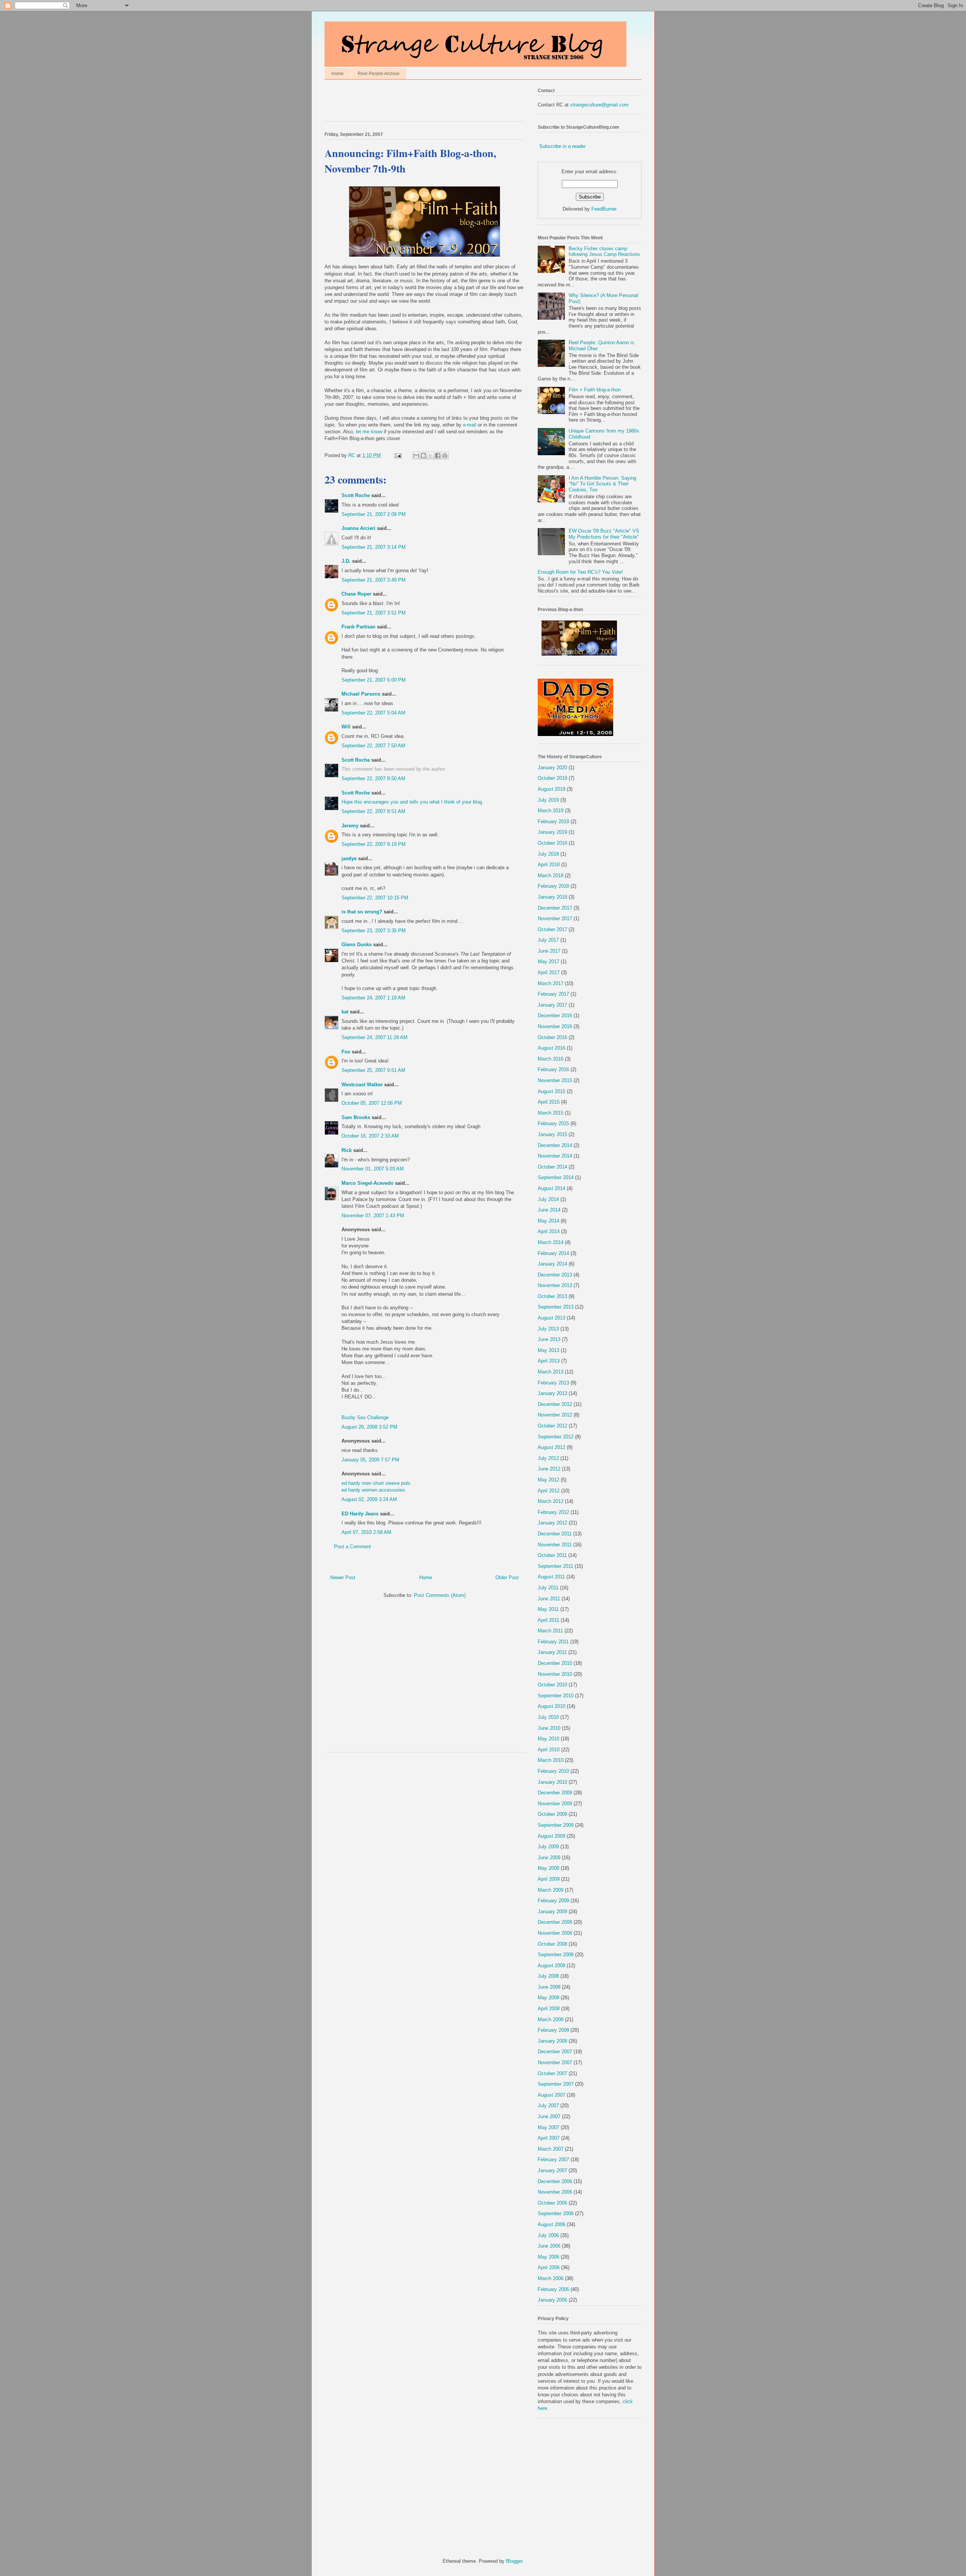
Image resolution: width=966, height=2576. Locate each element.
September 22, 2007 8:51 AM (373, 811)
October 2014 (552, 1167)
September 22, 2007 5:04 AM (373, 713)
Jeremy (350, 826)
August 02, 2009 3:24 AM (369, 1499)
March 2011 (550, 1631)
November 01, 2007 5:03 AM (373, 1169)
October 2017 (552, 929)
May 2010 (548, 1739)
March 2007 (551, 2149)
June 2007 (549, 2116)
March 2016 (551, 1059)
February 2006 (553, 2289)
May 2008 (548, 1998)
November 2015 (555, 1080)
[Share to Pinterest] (445, 456)
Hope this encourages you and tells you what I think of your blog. (412, 802)
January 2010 (552, 1782)
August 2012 (551, 1447)
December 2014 (555, 1145)
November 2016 (555, 1026)
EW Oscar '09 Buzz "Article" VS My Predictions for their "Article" (604, 534)
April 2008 (549, 2009)
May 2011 (548, 1609)
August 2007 (551, 2095)
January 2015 (552, 1134)
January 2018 (552, 897)
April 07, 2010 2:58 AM (366, 1532)
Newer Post (343, 1577)
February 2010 (553, 1771)
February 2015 (553, 1123)
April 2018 (549, 865)
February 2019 (553, 821)
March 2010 (551, 1760)
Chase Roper (356, 594)
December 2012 (555, 1404)
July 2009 (548, 1847)
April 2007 (549, 2138)
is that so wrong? (362, 912)
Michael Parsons (361, 694)
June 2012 (549, 1469)
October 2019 (552, 778)
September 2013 (556, 1307)
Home (338, 74)
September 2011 (555, 1566)
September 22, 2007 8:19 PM (374, 844)
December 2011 (555, 1534)
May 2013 (548, 1350)
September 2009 (556, 1825)
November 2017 (555, 918)
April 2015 (549, 1102)
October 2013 (552, 1296)
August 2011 (551, 1577)
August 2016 (551, 1048)
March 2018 (551, 875)
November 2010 (555, 1674)
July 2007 (548, 2106)
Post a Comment (352, 1547)
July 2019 (548, 800)
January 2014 (552, 1264)
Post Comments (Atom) (440, 1595)
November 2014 (555, 1156)
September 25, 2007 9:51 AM (373, 1070)
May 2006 (548, 2257)
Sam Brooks (356, 1117)
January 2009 (552, 1912)
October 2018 (552, 843)
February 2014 (553, 1253)
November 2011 (555, 1545)
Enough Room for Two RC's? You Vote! (580, 572)
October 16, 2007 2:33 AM (370, 1136)
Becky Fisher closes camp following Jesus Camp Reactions (604, 252)
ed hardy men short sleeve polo (376, 1483)
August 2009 (551, 1836)
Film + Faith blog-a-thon (595, 390)
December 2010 (555, 1663)
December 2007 (555, 2052)
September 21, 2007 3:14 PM (374, 547)
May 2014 (548, 1221)
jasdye (349, 858)
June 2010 (549, 1728)
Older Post (507, 1577)
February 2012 (553, 1512)
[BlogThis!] (423, 456)
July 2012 (548, 1458)
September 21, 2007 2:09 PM (374, 514)
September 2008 (556, 1955)
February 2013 (553, 1383)
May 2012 (548, 1480)
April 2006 (549, 2267)
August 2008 (551, 1965)
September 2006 (556, 2213)
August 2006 (551, 2224)
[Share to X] (431, 456)
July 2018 (548, 854)
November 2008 (555, 1933)
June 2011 (549, 1599)
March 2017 (551, 983)
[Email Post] (398, 455)
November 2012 (555, 1415)
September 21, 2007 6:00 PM (374, 680)
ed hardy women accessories (373, 1490)
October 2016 (552, 1037)
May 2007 (548, 2127)
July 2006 (548, 2235)
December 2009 (555, 1793)
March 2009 (551, 1890)
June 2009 (549, 1858)
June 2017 (549, 951)
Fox (346, 1052)
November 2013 (555, 1285)
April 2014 (549, 1231)
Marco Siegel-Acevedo (368, 1183)
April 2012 (549, 1491)
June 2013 (549, 1339)
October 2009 (552, 1814)
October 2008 (552, 1944)
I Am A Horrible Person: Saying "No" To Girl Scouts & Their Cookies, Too (602, 484)
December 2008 (555, 1922)
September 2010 (556, 1696)
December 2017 (555, 908)
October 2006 (552, 2203)
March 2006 (551, 2278)
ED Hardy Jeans (360, 1514)
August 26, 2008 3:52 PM (369, 1427)
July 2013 (548, 1329)
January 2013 (552, 1393)
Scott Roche (356, 495)
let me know (370, 432)
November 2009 (555, 1804)
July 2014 (548, 1199)
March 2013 (551, 1372)
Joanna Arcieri (358, 528)
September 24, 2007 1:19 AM (373, 998)
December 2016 (555, 1015)
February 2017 (553, 994)
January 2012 (552, 1523)
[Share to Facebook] (438, 456)
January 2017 (552, 1005)
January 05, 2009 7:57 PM (370, 1460)
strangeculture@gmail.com (599, 105)
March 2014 (551, 1242)
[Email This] (416, 456)
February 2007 (553, 2159)
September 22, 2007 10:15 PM (375, 898)
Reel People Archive (379, 74)
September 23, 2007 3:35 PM (374, 931)
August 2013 (551, 1318)
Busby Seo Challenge (365, 1417)
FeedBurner (604, 209)
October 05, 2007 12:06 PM (372, 1103)
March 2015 (551, 1113)
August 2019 (551, 789)
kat (345, 1012)
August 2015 (551, 1091)
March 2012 (551, 1501)
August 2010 (551, 1706)
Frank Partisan (358, 627)
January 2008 (552, 2041)
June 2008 (549, 1987)
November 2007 (555, 2062)
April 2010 (549, 1750)
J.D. (346, 561)
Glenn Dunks (357, 945)
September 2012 (556, 1437)
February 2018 (553, 886)
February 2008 (553, 2030)
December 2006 (555, 2181)
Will (346, 727)
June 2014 (549, 1210)
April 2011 (548, 1620)
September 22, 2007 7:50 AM (373, 746)
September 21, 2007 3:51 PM (374, 613)
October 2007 (552, 2073)
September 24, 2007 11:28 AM (375, 1037)
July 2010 (548, 1717)
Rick (347, 1150)
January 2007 (552, 2170)
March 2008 (551, 2019)
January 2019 (552, 832)
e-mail (470, 425)
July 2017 (548, 940)
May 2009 (548, 1868)
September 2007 (556, 2084)
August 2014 (551, 1188)
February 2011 (553, 1642)
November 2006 (555, 2192)
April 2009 (549, 1879)
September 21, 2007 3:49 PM (374, 580)
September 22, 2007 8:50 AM (373, 778)
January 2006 (552, 2300)
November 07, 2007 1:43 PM (373, 1216)
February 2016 (553, 1069)
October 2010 (552, 1685)
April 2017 (549, 972)
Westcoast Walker (362, 1085)
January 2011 (552, 1652)
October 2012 (552, 1426)
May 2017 (548, 962)
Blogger (514, 2561)
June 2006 (549, 2246)
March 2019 (551, 811)
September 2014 (556, 1177)
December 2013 (555, 1275)
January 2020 (552, 768)
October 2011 (552, 1555)
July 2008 (548, 1976)
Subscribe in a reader (562, 146)
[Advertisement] (413, 102)
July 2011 (548, 1588)
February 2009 (553, 1901)
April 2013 (549, 1361)
